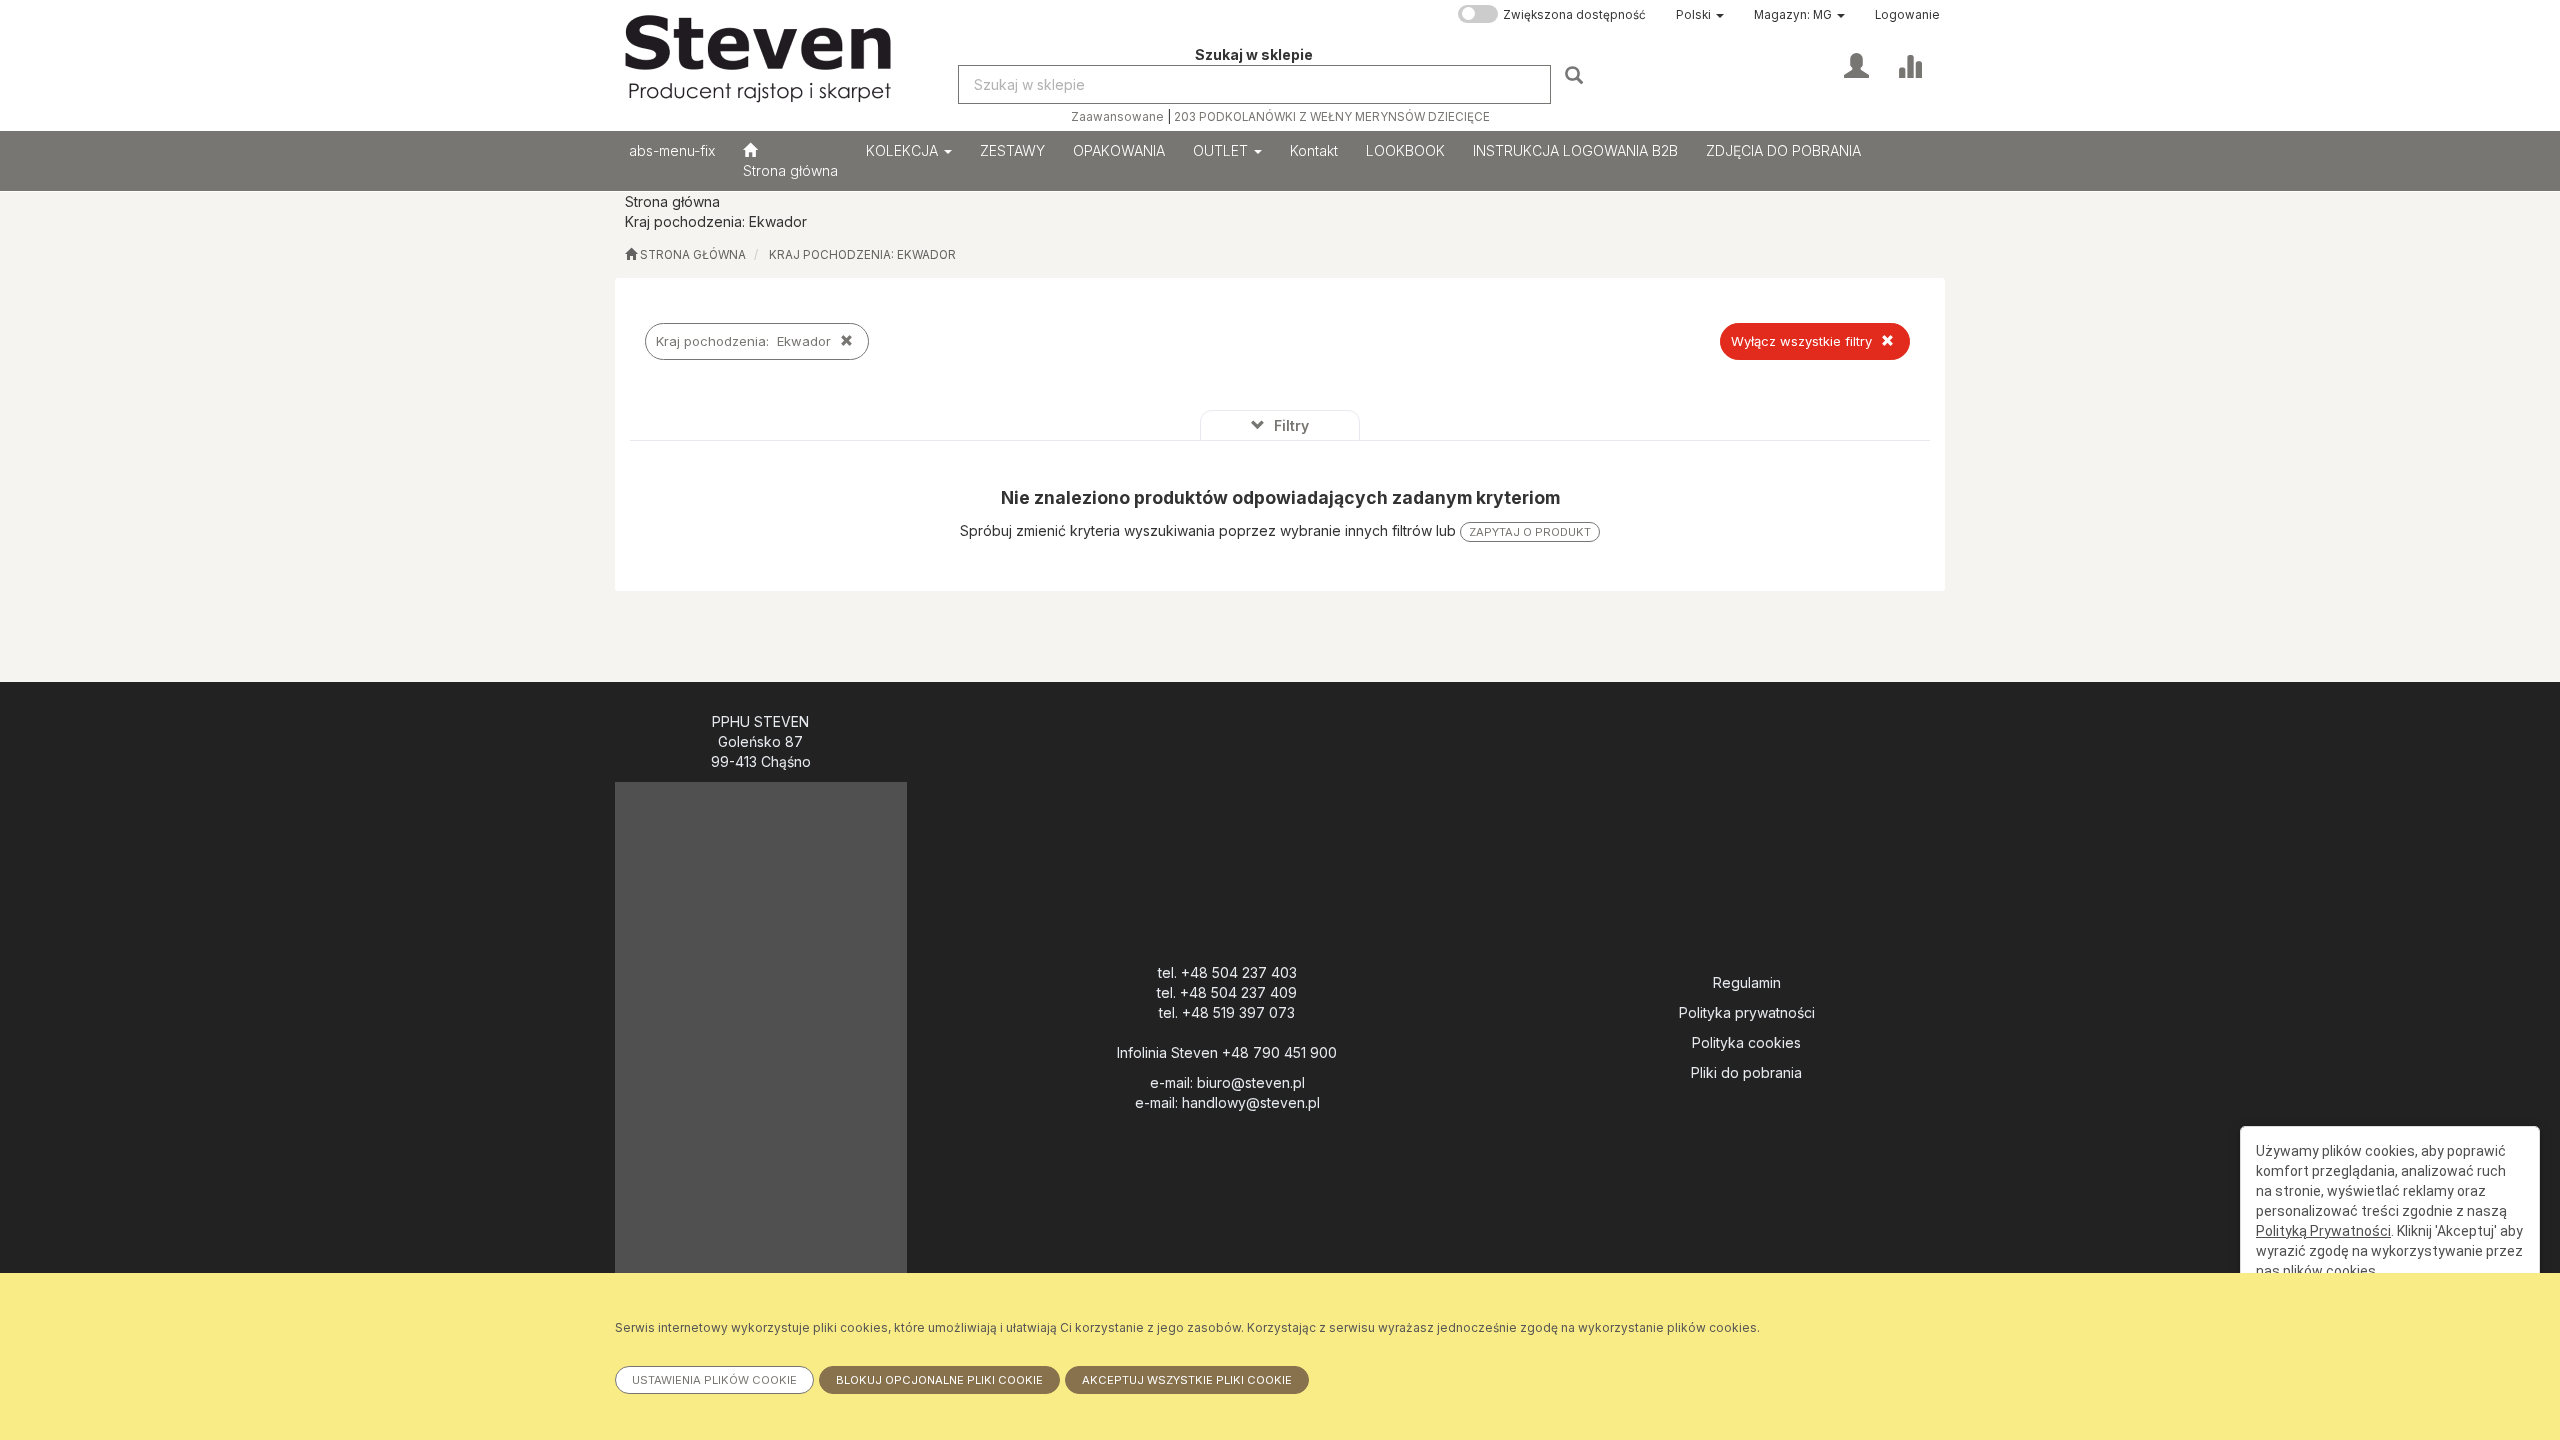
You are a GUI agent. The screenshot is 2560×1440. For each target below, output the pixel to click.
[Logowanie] (1856, 64)
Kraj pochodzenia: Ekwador (862, 255)
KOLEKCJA (904, 150)
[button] (1700, 15)
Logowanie (1907, 15)
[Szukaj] (1576, 74)
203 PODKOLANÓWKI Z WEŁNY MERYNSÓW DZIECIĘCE (1332, 117)
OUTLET (1222, 150)
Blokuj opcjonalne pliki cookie (939, 1380)
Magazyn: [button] (1793, 15)
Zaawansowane (1117, 117)
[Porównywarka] (1909, 64)
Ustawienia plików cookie (714, 1380)
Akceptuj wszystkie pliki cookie (1187, 1380)
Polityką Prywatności (2323, 1231)
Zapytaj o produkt (1530, 532)
